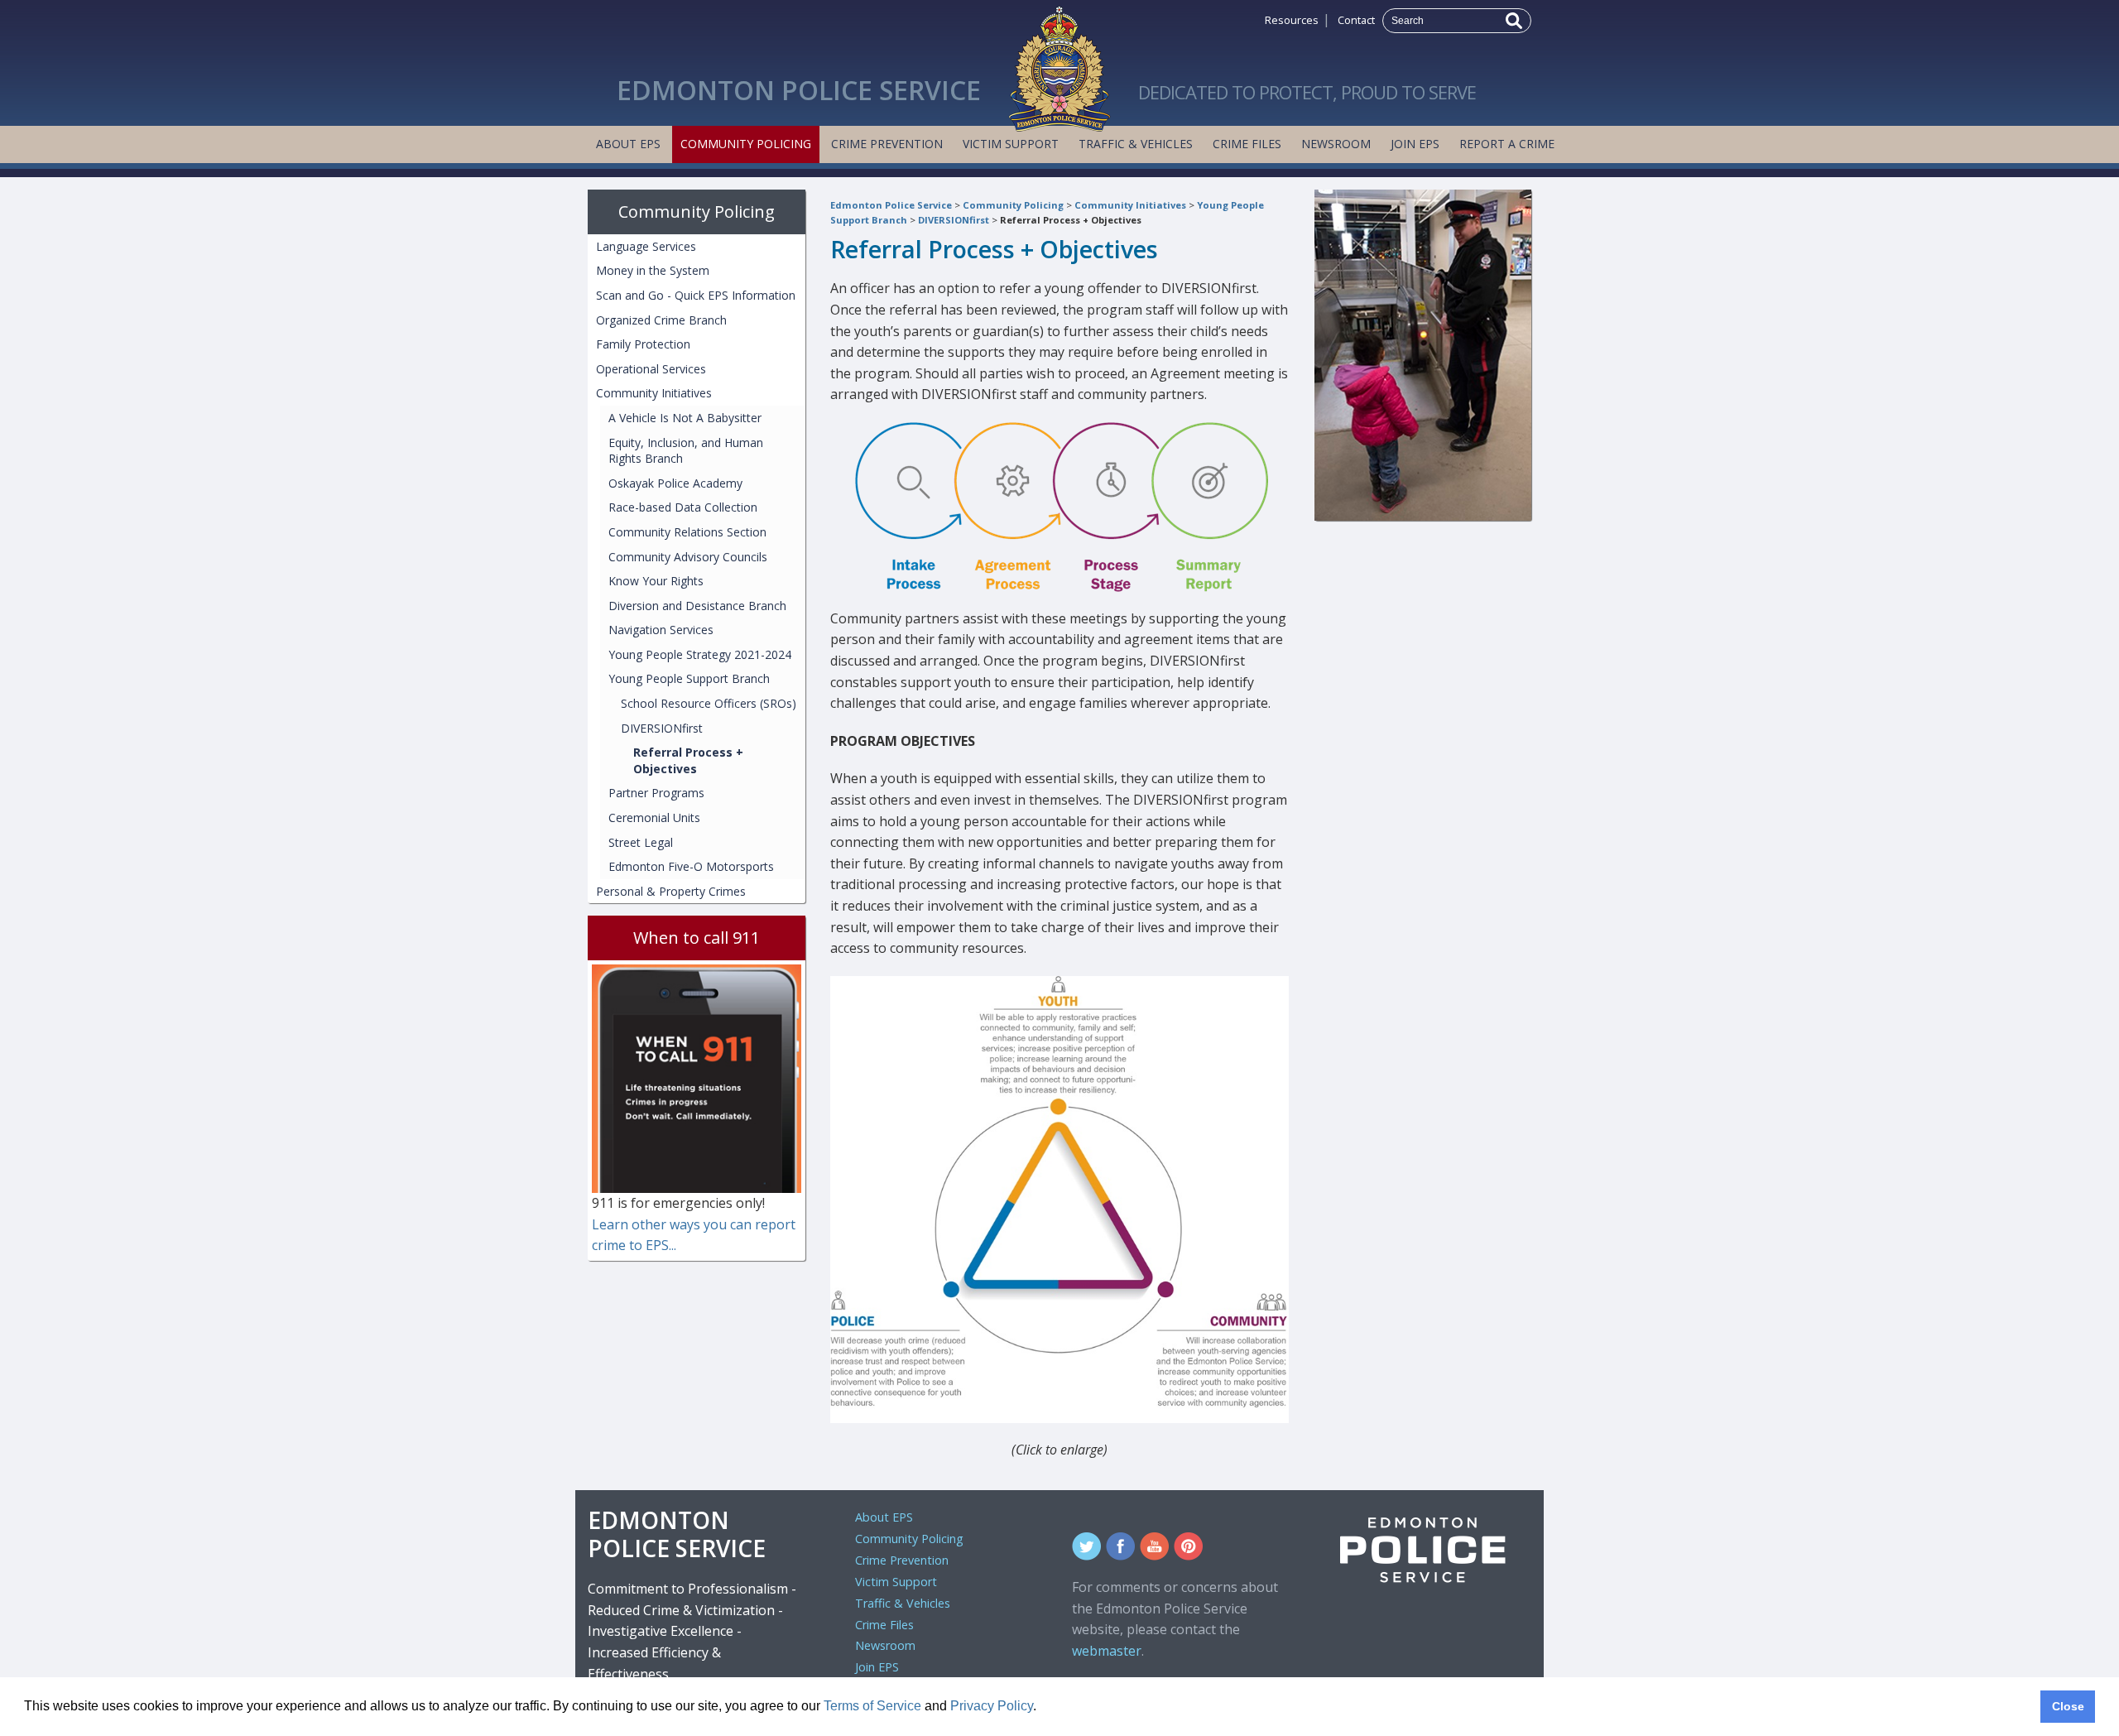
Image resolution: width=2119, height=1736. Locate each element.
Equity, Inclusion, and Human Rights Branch (686, 451)
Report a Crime (1507, 144)
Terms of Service (872, 1706)
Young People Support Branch (689, 678)
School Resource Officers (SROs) (709, 703)
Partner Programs (656, 793)
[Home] (1059, 65)
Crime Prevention (887, 144)
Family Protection (643, 344)
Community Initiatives (1130, 205)
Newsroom (1336, 144)
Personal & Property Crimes (671, 891)
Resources (1292, 20)
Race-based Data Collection (683, 507)
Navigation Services (661, 630)
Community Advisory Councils (688, 557)
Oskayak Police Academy (675, 483)
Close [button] (2068, 1706)
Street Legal (641, 842)
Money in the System (653, 270)
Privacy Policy (992, 1706)
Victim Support (1011, 144)
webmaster (1107, 1651)
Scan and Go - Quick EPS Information (696, 295)
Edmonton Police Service (891, 205)
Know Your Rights (656, 581)
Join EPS (1415, 144)
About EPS (628, 144)
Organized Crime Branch (661, 320)
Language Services (646, 246)
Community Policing (746, 144)
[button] (1042, 1708)
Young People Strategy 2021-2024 (700, 654)
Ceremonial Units (654, 818)
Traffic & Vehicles (1136, 144)
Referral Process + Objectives (1071, 220)
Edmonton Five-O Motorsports (691, 866)
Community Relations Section (687, 532)
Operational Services (651, 369)
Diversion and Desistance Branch (697, 606)
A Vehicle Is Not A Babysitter (685, 418)
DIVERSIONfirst (954, 220)
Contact (1356, 20)
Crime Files (1247, 144)
